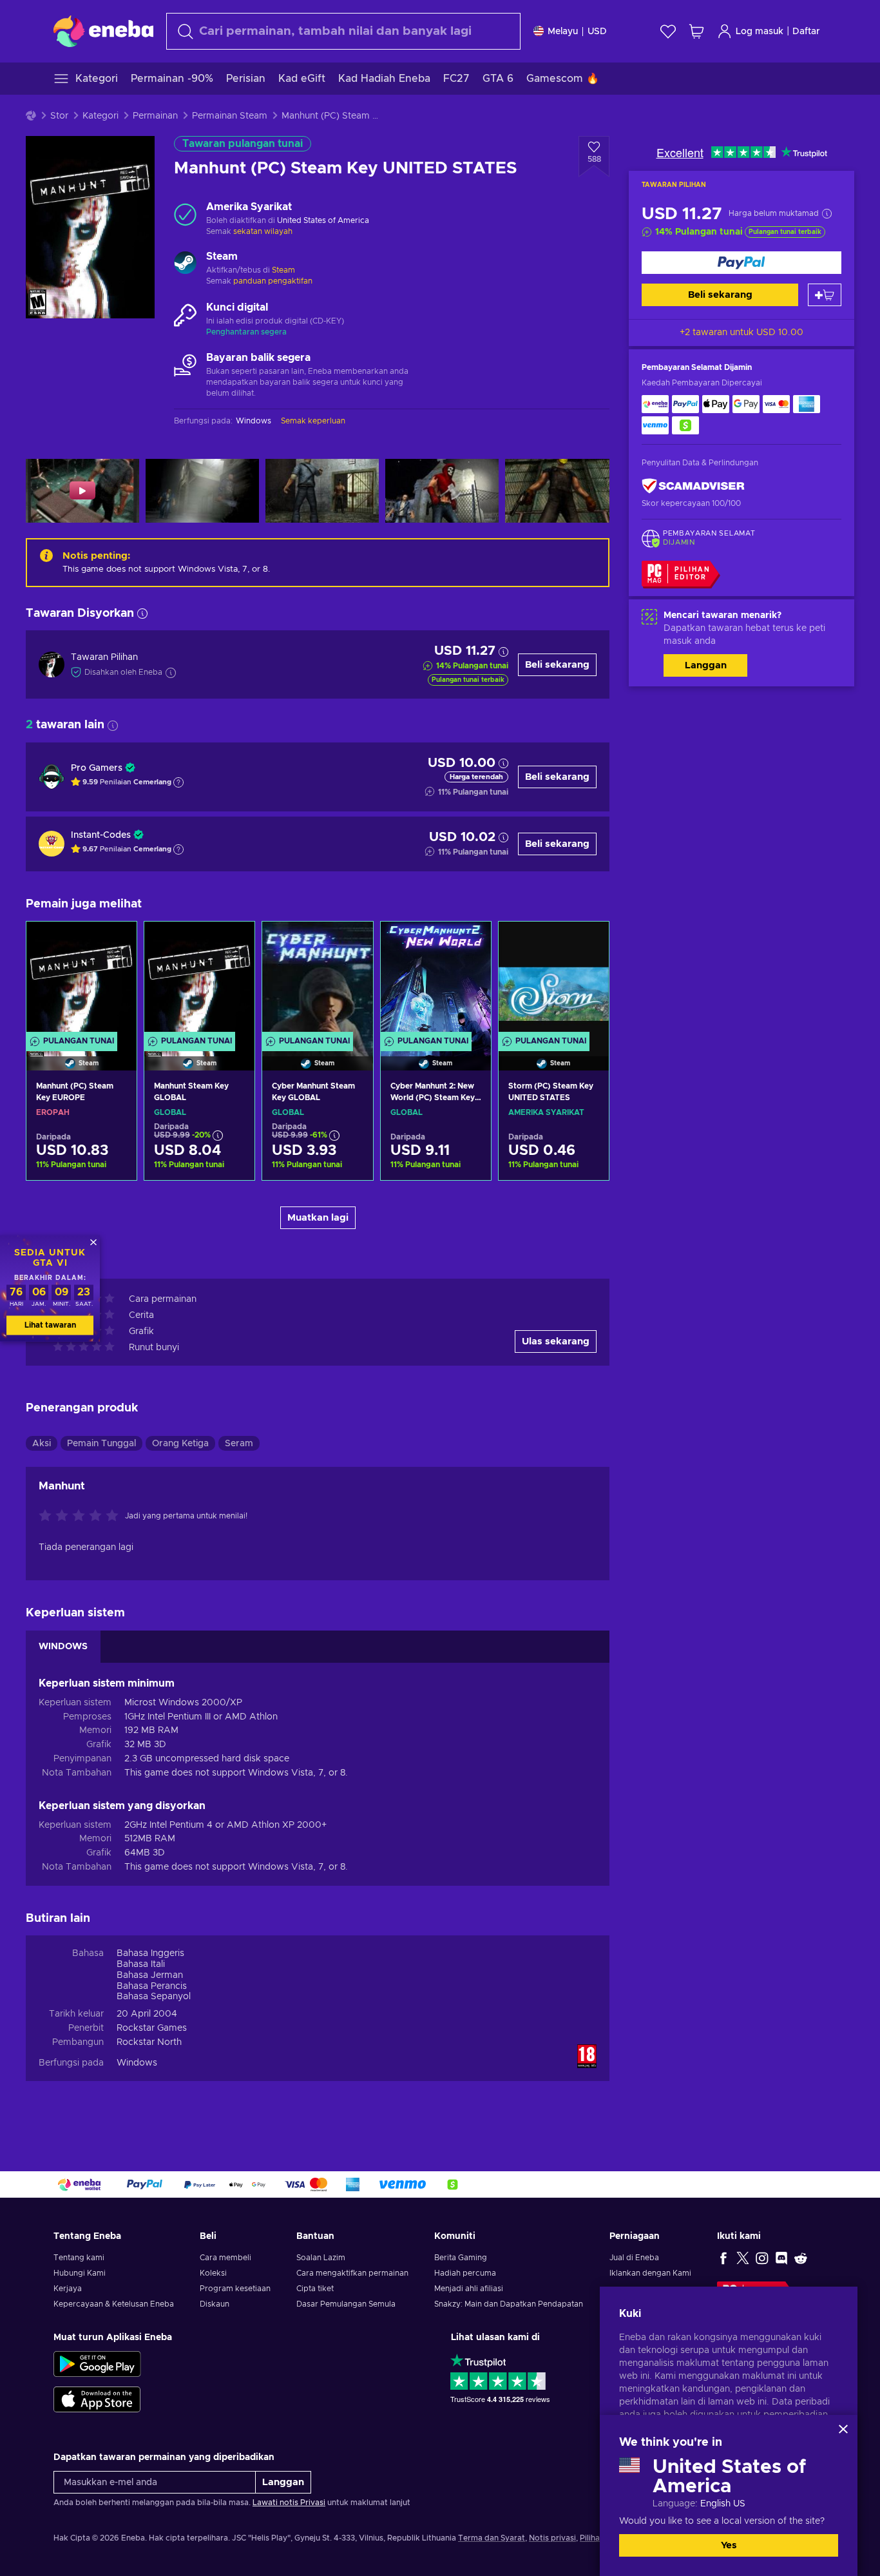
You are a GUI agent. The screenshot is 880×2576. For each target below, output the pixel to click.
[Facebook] (723, 2258)
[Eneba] (103, 31)
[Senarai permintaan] (668, 31)
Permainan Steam (230, 116)
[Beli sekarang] (741, 263)
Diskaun (215, 2304)
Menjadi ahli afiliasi (469, 2289)
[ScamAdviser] (693, 486)
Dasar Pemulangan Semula (346, 2304)
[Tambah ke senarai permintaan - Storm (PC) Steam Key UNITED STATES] (587, 942)
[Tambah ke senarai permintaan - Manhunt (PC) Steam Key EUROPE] (115, 942)
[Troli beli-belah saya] (696, 31)
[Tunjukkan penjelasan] (178, 782)
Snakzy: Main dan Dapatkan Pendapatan (509, 2304)
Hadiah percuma (465, 2273)
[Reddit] (801, 2258)
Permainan (155, 116)
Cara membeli (225, 2258)
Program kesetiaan (235, 2289)
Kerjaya (68, 2289)
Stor (59, 116)
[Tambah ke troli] (825, 295)
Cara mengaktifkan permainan (352, 2273)
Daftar (806, 32)
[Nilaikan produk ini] (82, 1516)
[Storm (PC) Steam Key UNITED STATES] (554, 980)
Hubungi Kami (80, 2273)
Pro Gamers (97, 768)
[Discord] (781, 2258)
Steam (283, 270)
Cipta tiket (315, 2289)
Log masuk (760, 32)
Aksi (42, 1444)
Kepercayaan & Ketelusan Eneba (114, 2304)
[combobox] (343, 31)
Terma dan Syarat (492, 2538)
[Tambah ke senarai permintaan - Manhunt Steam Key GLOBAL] (233, 942)
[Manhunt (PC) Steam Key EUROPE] (81, 980)
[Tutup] (843, 2429)
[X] (743, 2258)
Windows (137, 2063)
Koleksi (213, 2273)
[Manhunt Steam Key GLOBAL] (199, 980)
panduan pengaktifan (273, 281)
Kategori (100, 116)
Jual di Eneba (634, 2258)
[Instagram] (762, 2258)
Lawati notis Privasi (289, 2503)
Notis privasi (552, 2538)
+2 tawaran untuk (741, 333)
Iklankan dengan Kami (650, 2273)
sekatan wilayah (263, 231)
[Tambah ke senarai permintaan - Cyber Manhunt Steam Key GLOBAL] (351, 942)
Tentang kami (79, 2258)
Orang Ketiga (180, 1444)
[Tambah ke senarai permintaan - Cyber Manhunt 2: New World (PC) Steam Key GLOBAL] (469, 942)
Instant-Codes (101, 835)
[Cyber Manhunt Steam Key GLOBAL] (317, 980)
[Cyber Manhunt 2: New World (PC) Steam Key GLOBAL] (436, 980)
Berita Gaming (461, 2258)
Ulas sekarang (556, 1341)
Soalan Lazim (321, 2258)
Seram (239, 1444)
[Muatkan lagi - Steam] (185, 264)
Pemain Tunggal (101, 1444)
